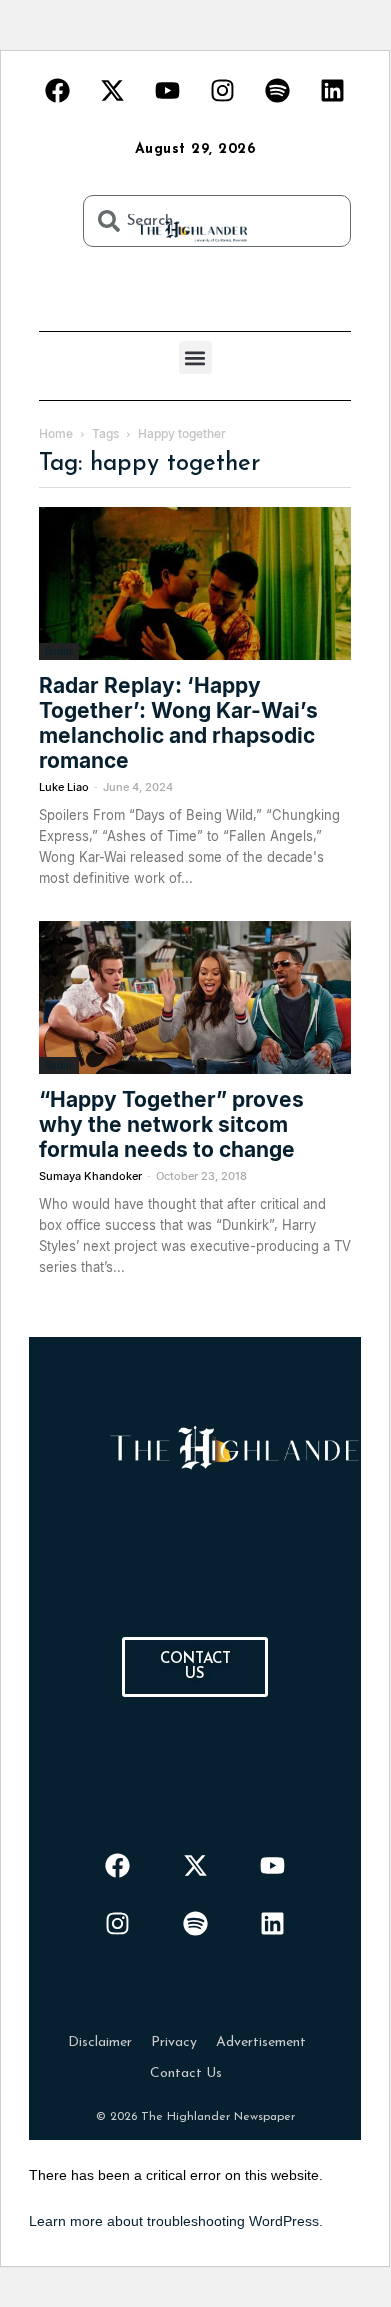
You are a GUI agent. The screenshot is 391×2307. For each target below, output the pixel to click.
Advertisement (261, 2042)
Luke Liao (64, 787)
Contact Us (186, 2073)
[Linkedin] (333, 90)
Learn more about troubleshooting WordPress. (176, 2221)
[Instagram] (223, 90)
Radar (59, 651)
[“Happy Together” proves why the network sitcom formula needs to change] (195, 997)
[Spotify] (278, 90)
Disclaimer (100, 2042)
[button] (195, 357)
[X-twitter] (113, 90)
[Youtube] (168, 90)
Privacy (174, 2042)
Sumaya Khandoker (90, 1176)
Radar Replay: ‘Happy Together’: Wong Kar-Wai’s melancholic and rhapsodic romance (178, 723)
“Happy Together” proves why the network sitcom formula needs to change (171, 1124)
